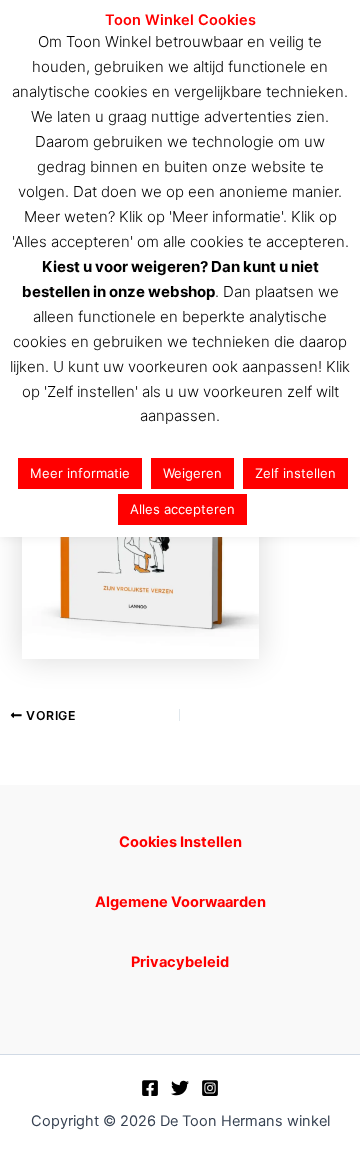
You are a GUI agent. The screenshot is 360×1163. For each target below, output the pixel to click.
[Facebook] (150, 1088)
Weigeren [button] (192, 473)
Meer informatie (80, 473)
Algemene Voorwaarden (180, 902)
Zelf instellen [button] (295, 473)
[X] (180, 1088)
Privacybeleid (180, 962)
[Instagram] (210, 1088)
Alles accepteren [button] (182, 509)
